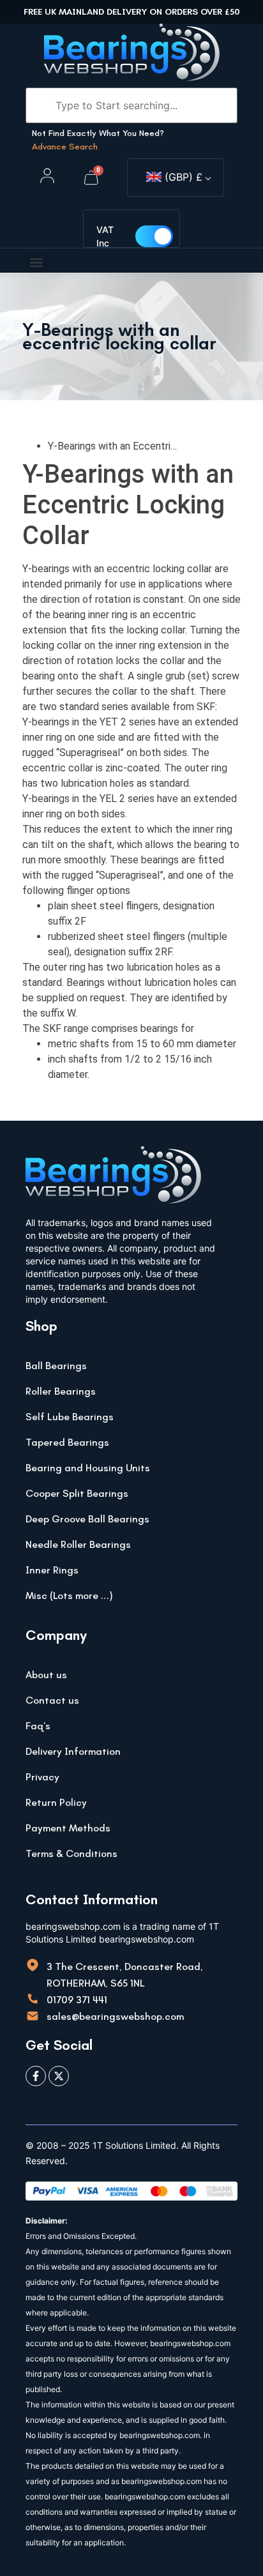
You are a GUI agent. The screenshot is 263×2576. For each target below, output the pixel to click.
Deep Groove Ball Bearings (87, 1519)
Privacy (42, 1777)
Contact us (52, 1700)
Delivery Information (73, 1751)
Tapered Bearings (67, 1442)
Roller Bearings (61, 1391)
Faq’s (38, 1726)
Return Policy (56, 1802)
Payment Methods (68, 1828)
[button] (36, 262)
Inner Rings (52, 1570)
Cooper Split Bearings (77, 1493)
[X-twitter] (59, 2076)
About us (46, 1675)
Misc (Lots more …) (69, 1595)
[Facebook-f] (36, 2076)
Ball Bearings (56, 1366)
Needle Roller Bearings (78, 1544)
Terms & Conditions (71, 1853)
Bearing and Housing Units (88, 1468)
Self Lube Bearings (70, 1417)
